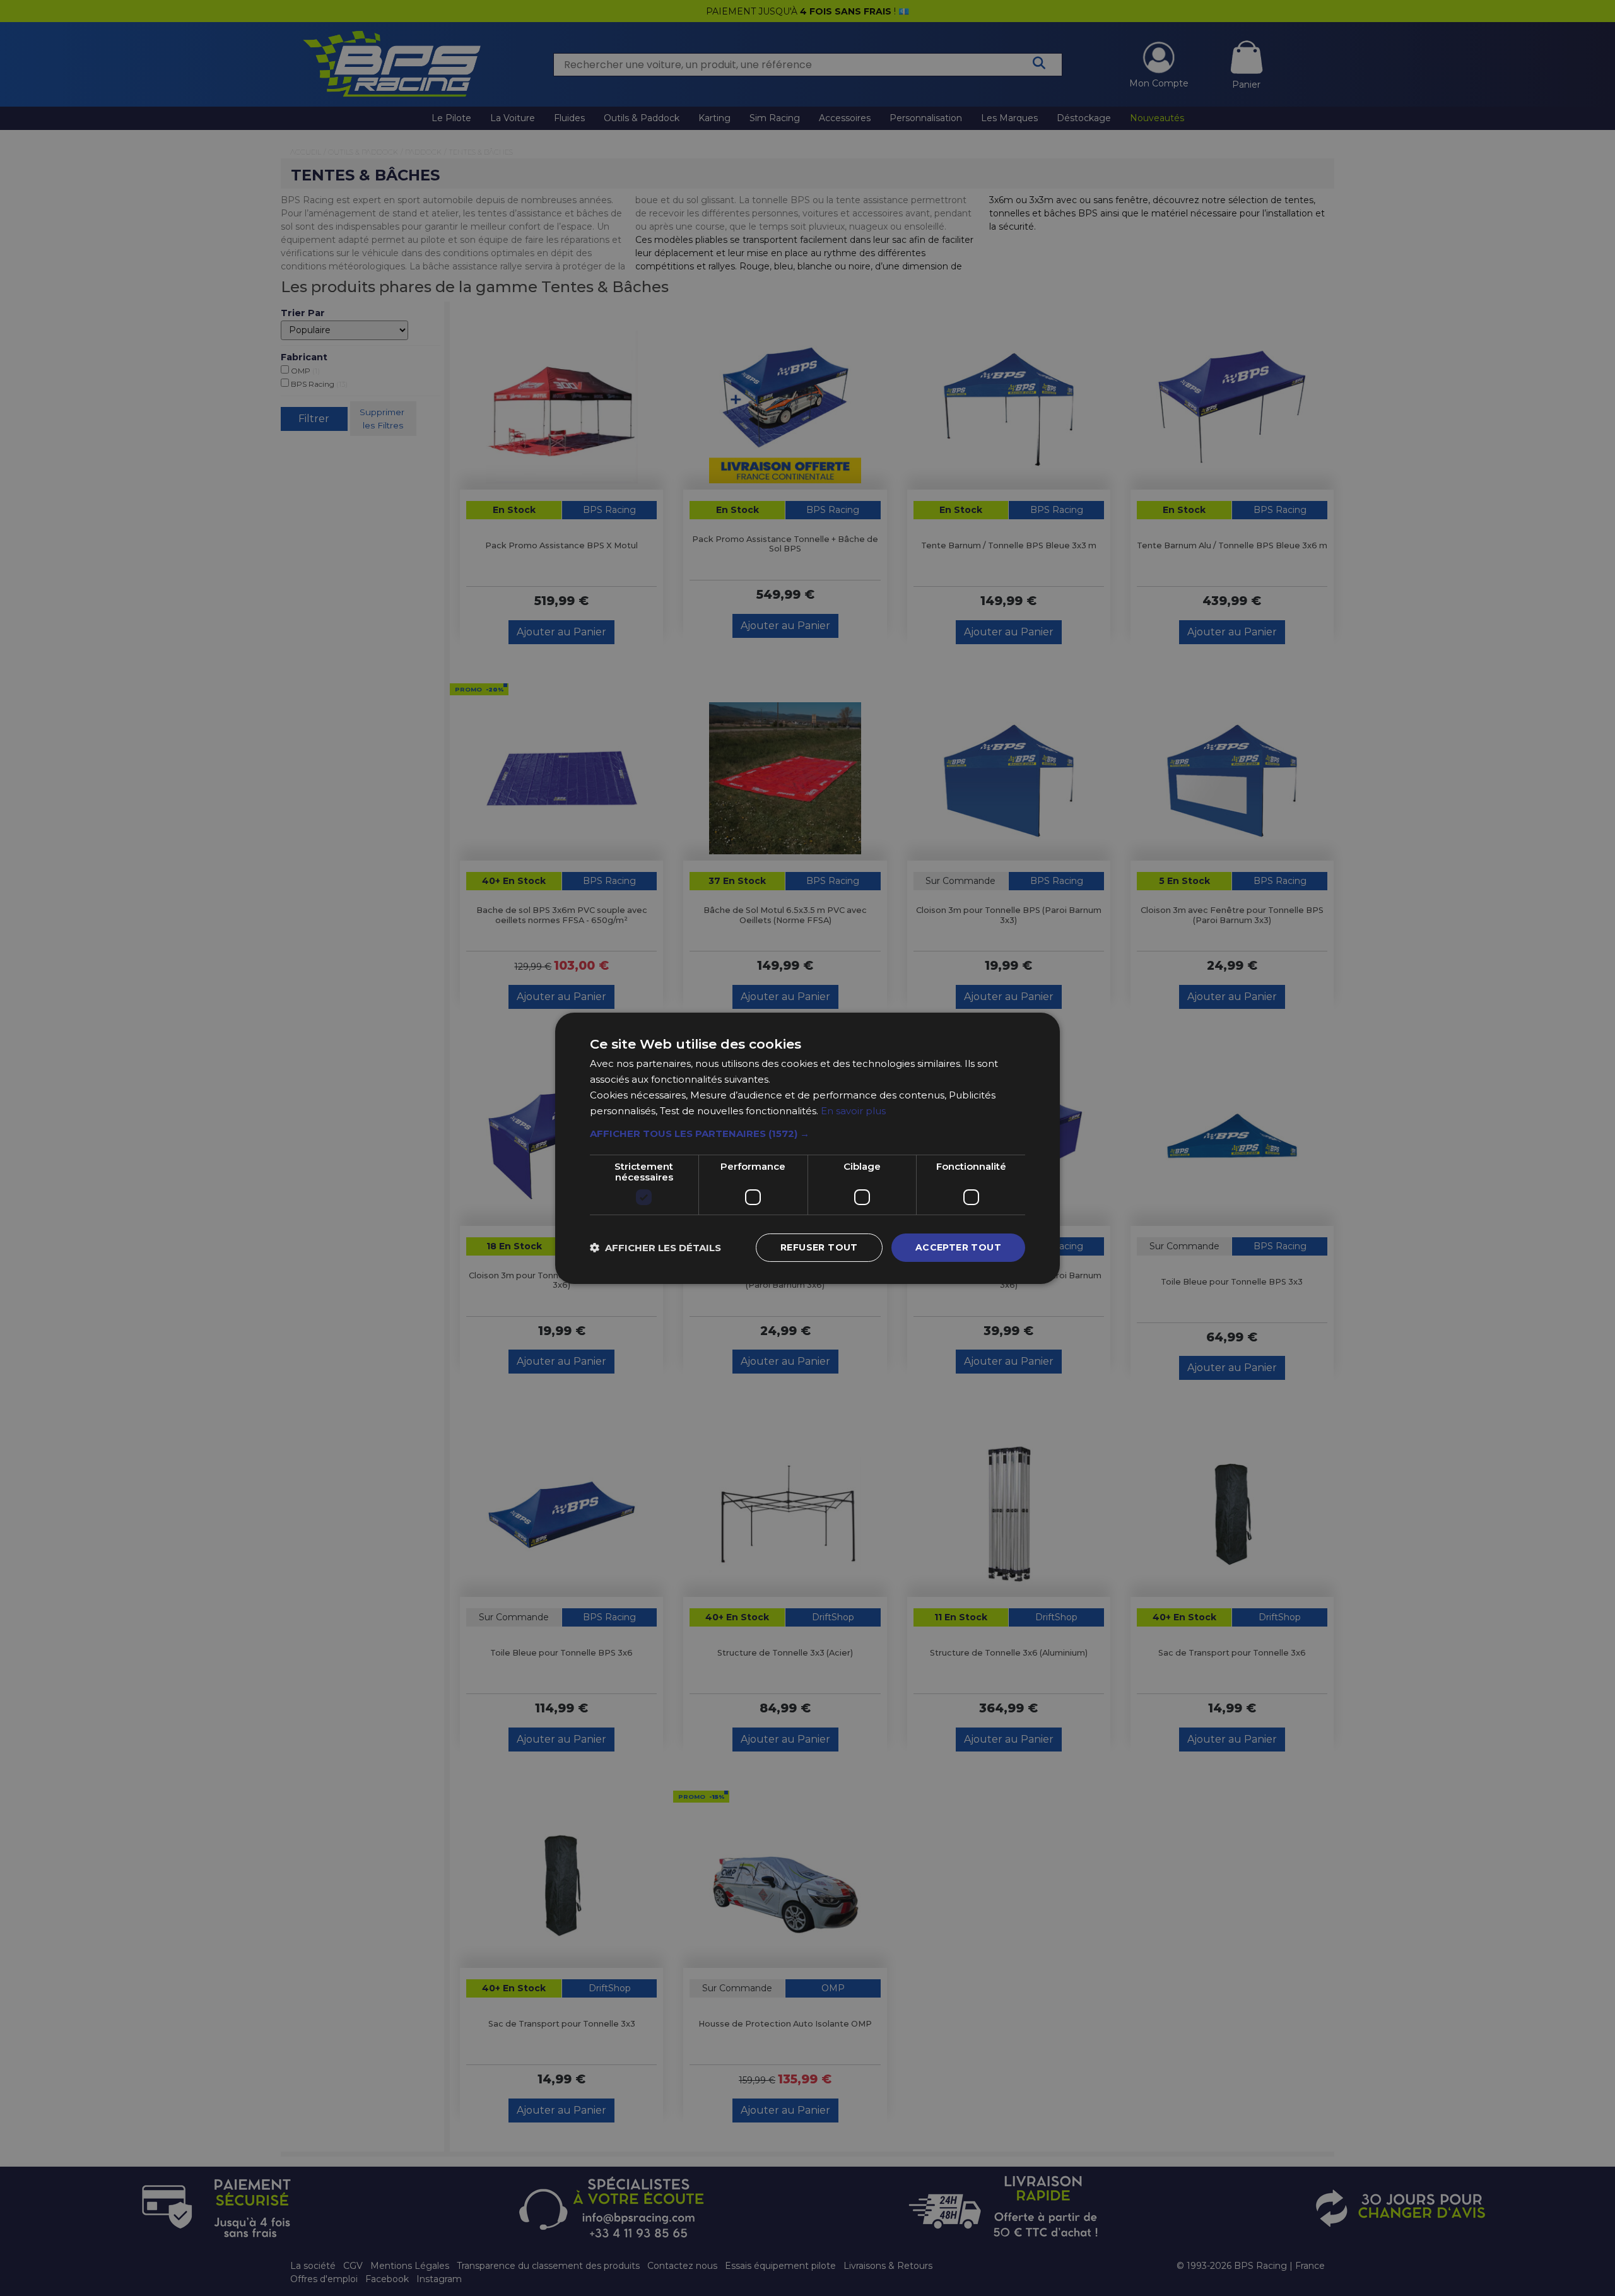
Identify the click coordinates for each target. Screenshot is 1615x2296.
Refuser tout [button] (819, 1247)
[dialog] (807, 1148)
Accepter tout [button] (958, 1247)
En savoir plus (853, 1110)
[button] (807, 1134)
